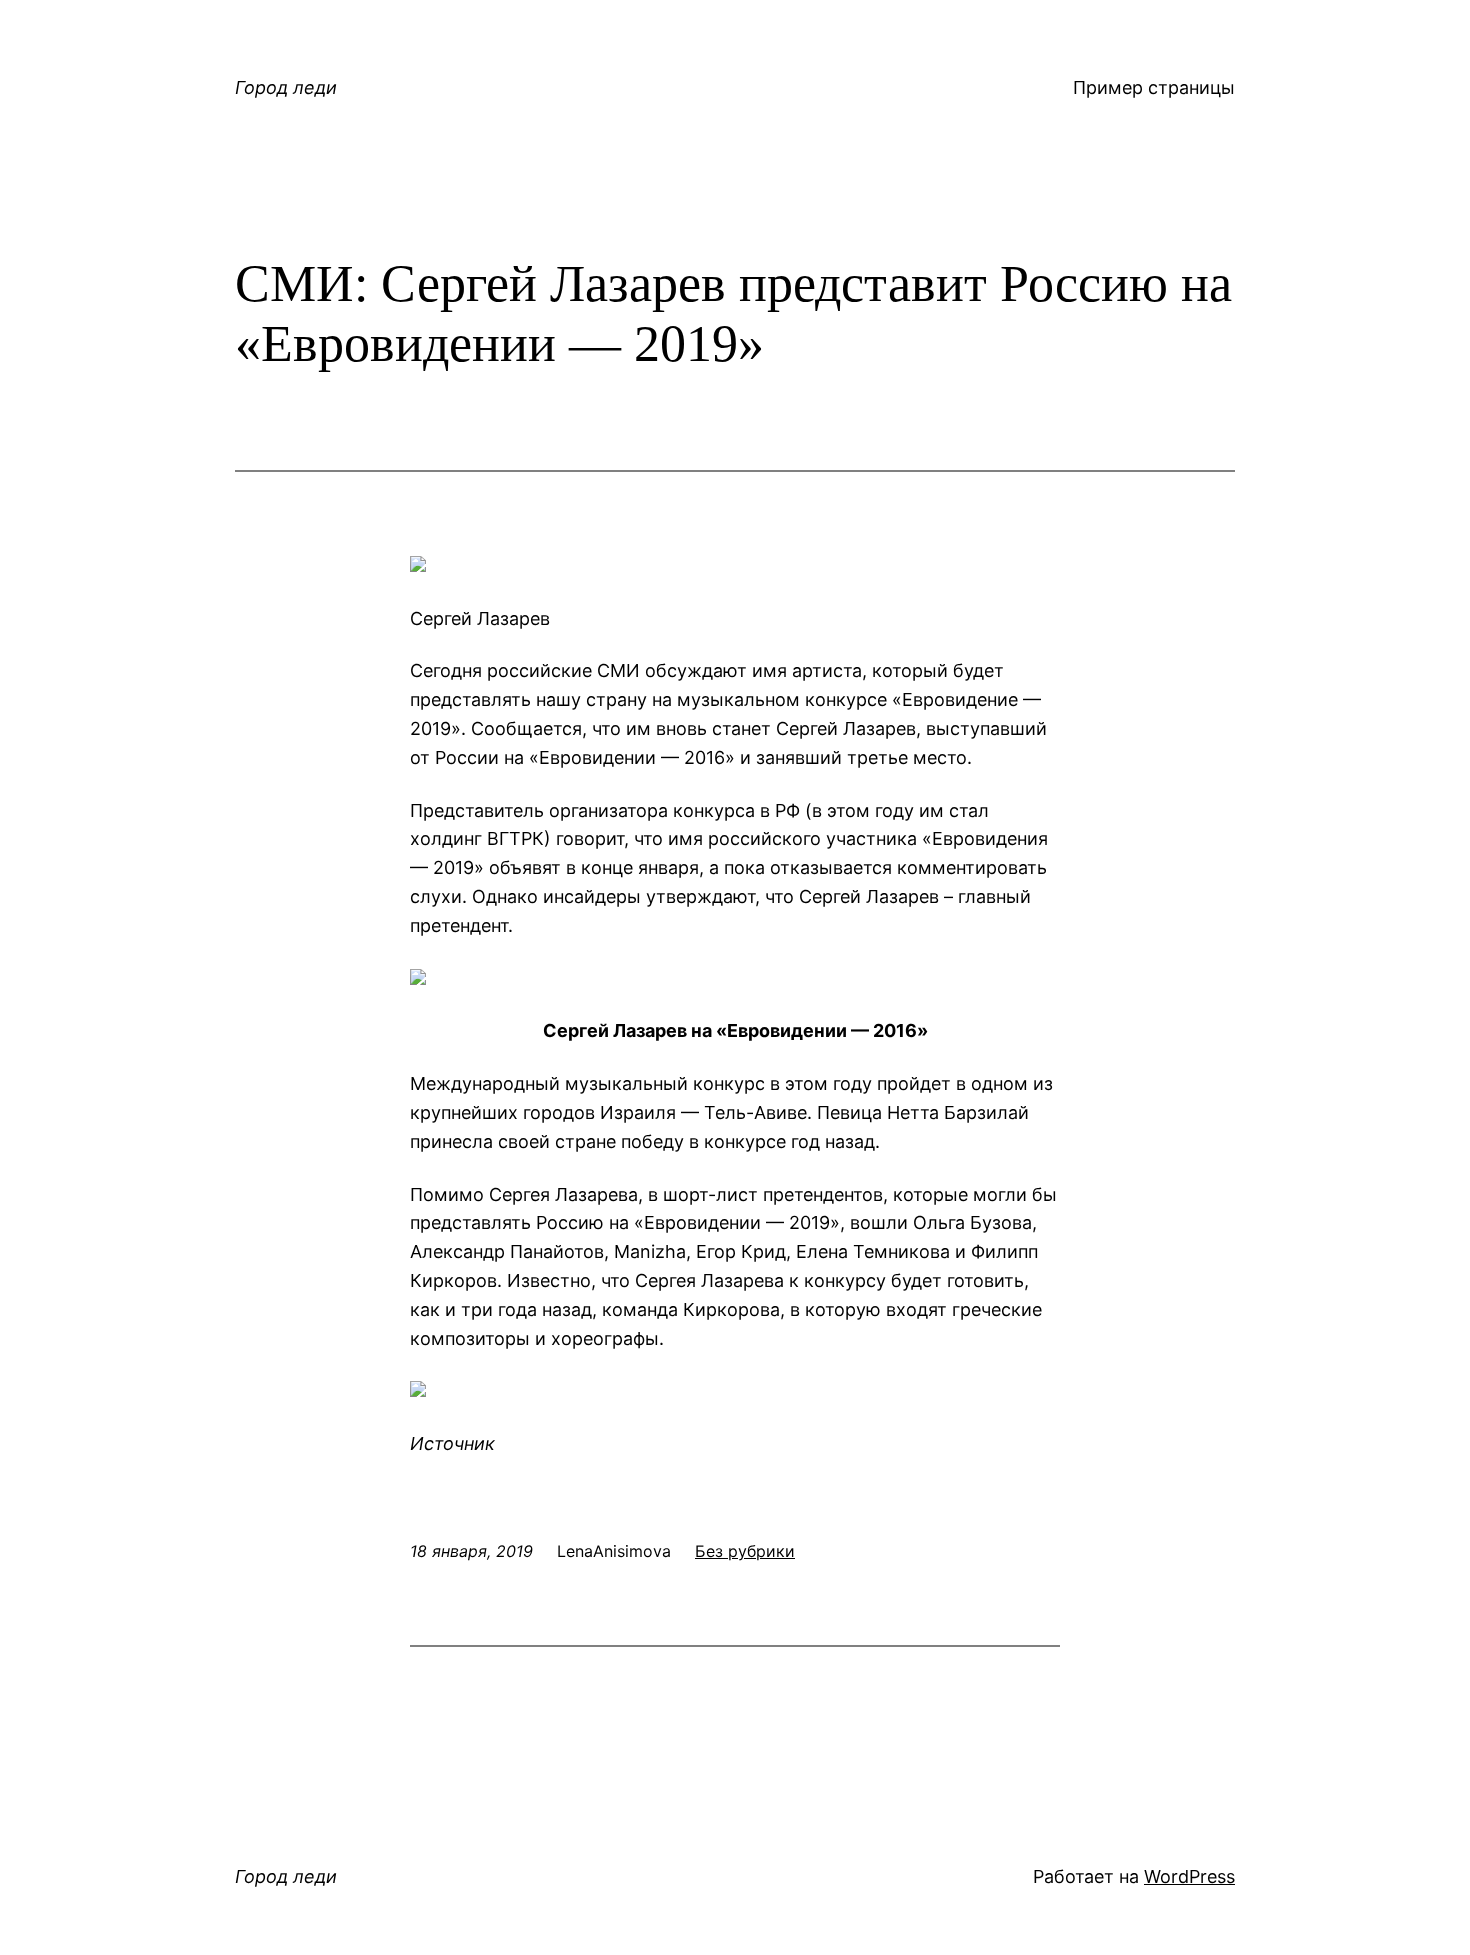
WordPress (1189, 1876)
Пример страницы (1154, 87)
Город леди (286, 87)
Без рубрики (745, 1551)
